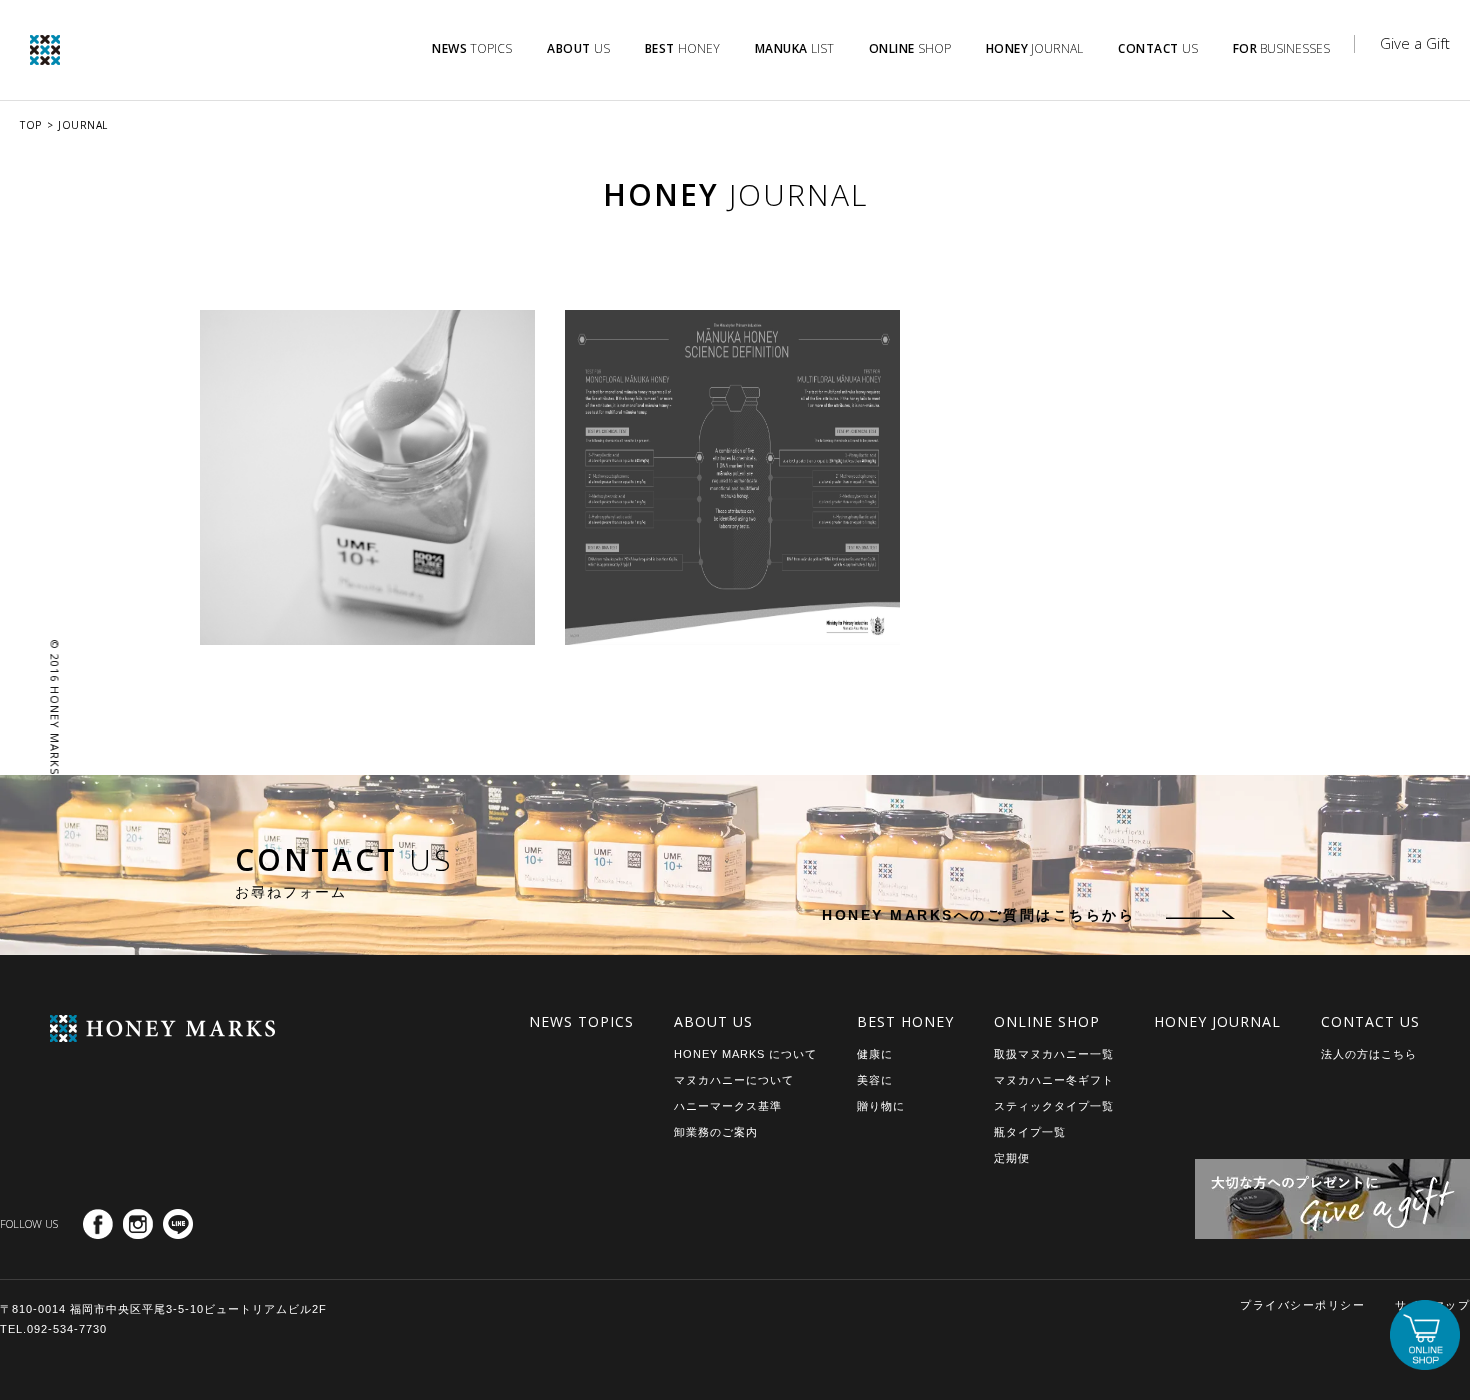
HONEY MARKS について (745, 1054)
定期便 (1012, 1158)
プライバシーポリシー (1302, 1305)
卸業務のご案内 (716, 1132)
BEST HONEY (905, 1021)
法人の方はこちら (1369, 1054)
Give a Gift (1415, 43)
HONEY (682, 48)
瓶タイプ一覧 (1030, 1132)
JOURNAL (1035, 48)
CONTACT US (1370, 1021)
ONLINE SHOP (1047, 1021)
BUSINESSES (1282, 48)
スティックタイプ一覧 (1054, 1106)
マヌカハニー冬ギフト (1054, 1080)
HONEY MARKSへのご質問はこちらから (978, 915)
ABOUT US (713, 1021)
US (578, 48)
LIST (794, 48)
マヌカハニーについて (734, 1080)
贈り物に (881, 1106)
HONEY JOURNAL (1217, 1021)
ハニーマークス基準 (728, 1106)
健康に (875, 1054)
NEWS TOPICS (581, 1021)
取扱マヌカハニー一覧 (1054, 1054)
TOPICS (472, 48)
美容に (875, 1080)
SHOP (910, 48)
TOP (31, 125)
